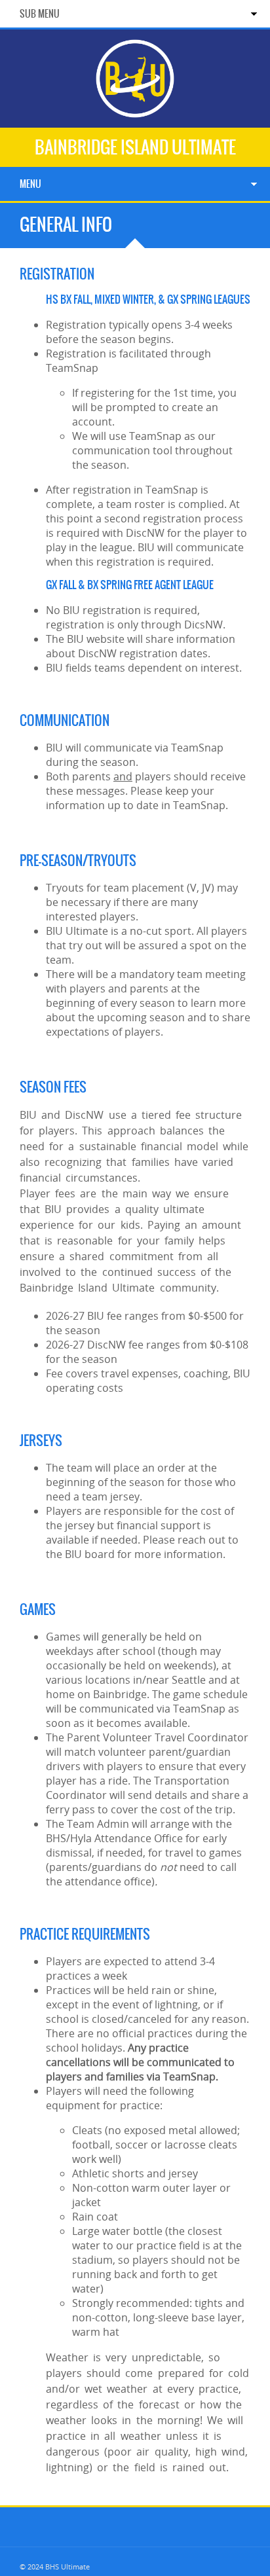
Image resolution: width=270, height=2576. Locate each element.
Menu (30, 184)
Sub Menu (40, 14)
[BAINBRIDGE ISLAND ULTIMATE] (135, 112)
